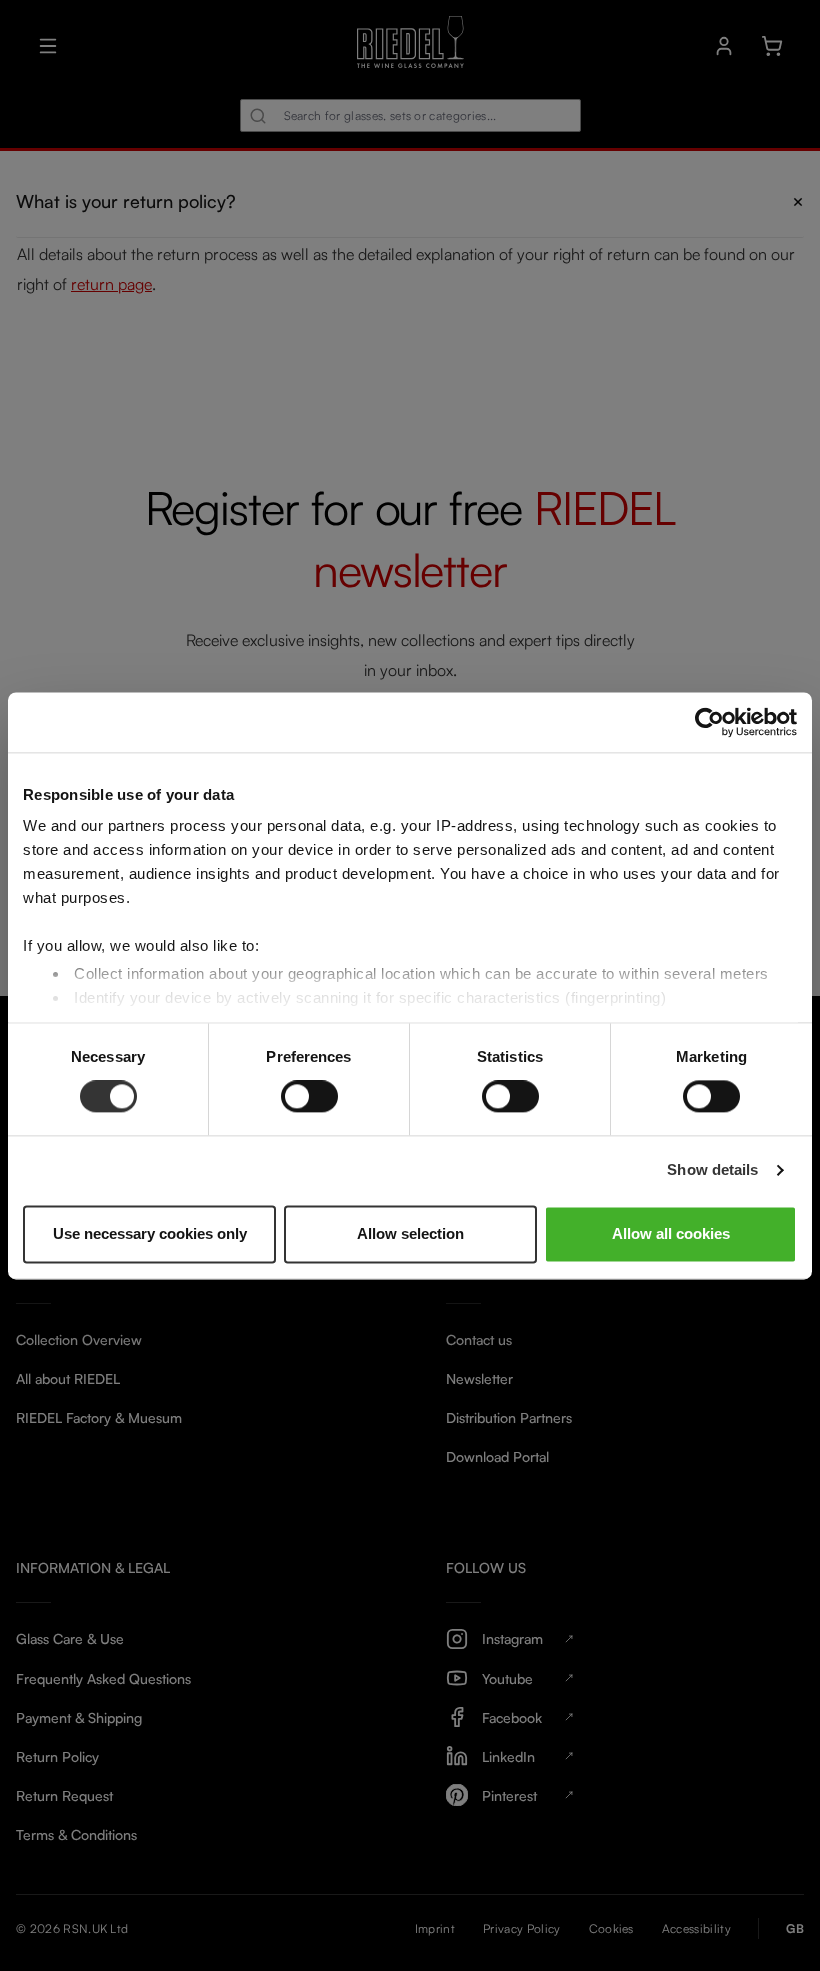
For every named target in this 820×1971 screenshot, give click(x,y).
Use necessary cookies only (150, 1233)
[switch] (309, 1097)
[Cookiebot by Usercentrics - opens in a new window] (709, 722)
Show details (712, 1170)
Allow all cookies (671, 1233)
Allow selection (410, 1233)
